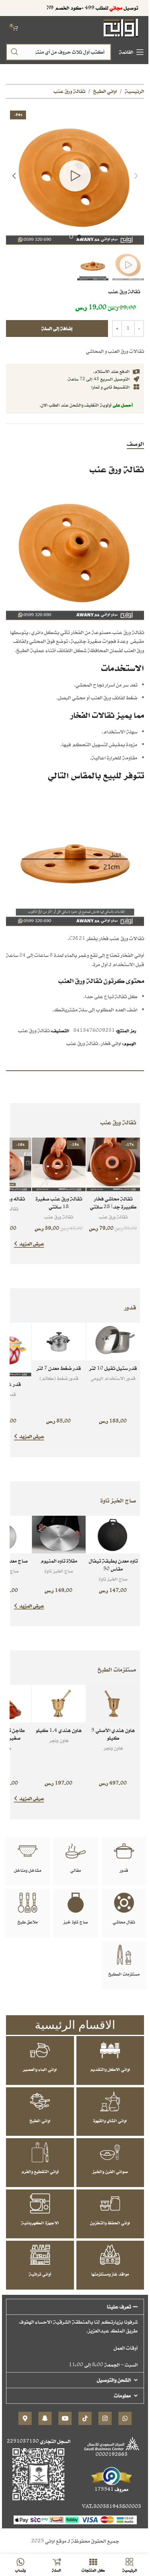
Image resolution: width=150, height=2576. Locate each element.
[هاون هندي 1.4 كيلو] (59, 1704)
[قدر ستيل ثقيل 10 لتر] (113, 1341)
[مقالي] (76, 1851)
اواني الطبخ (105, 91)
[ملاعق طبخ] (28, 1903)
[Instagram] (105, 2418)
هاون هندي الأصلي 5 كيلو (113, 1734)
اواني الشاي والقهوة (110, 2121)
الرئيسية (134, 91)
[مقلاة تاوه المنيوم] (59, 1535)
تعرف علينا (119, 2307)
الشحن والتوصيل (114, 2380)
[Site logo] (121, 27)
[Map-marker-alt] (25, 2418)
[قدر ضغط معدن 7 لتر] (59, 1341)
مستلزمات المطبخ (124, 1974)
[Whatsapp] (125, 2418)
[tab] (135, 444)
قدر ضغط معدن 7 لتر (59, 1368)
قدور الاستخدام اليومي (113, 1378)
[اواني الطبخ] (40, 2101)
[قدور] (124, 1851)
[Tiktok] (85, 2418)
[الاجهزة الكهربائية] (40, 2203)
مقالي (76, 1870)
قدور (124, 1870)
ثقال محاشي (124, 1922)
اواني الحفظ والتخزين (110, 2223)
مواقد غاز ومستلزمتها (110, 2274)
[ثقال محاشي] (124, 1903)
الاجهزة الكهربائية (40, 2223)
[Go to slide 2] (71, 237)
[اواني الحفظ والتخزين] (110, 2203)
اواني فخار (111, 1043)
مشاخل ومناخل (28, 1870)
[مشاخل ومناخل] (28, 1851)
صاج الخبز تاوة (113, 1579)
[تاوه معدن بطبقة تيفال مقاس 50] (113, 1535)
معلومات (122, 2396)
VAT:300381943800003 (112, 2507)
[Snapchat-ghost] (45, 2418)
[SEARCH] (14, 52)
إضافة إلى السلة (57, 328)
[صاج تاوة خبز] (76, 1903)
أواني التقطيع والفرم (40, 2171)
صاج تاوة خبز (76, 1922)
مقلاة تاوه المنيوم (59, 1561)
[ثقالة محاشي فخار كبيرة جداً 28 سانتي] (113, 1164)
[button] (136, 176)
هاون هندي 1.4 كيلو (59, 1730)
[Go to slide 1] (79, 237)
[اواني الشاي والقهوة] (110, 2101)
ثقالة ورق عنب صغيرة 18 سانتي (59, 1203)
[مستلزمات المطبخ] (124, 1955)
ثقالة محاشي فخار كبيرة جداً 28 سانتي (113, 1203)
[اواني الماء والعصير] (40, 2050)
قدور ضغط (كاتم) (59, 1378)
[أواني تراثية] (40, 2255)
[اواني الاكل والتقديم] (110, 2050)
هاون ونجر (113, 1748)
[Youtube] (65, 2418)
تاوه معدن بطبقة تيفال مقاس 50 (113, 1565)
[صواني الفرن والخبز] (110, 2152)
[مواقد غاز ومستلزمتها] (110, 2255)
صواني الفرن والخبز (110, 2171)
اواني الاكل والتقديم (110, 2069)
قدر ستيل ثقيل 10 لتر (113, 1368)
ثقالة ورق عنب (69, 91)
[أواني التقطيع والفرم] (40, 2152)
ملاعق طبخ (28, 1922)
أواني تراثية (40, 2274)
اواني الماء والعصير (40, 2069)
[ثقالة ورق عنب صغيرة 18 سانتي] (59, 1164)
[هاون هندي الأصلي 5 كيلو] (113, 1704)
